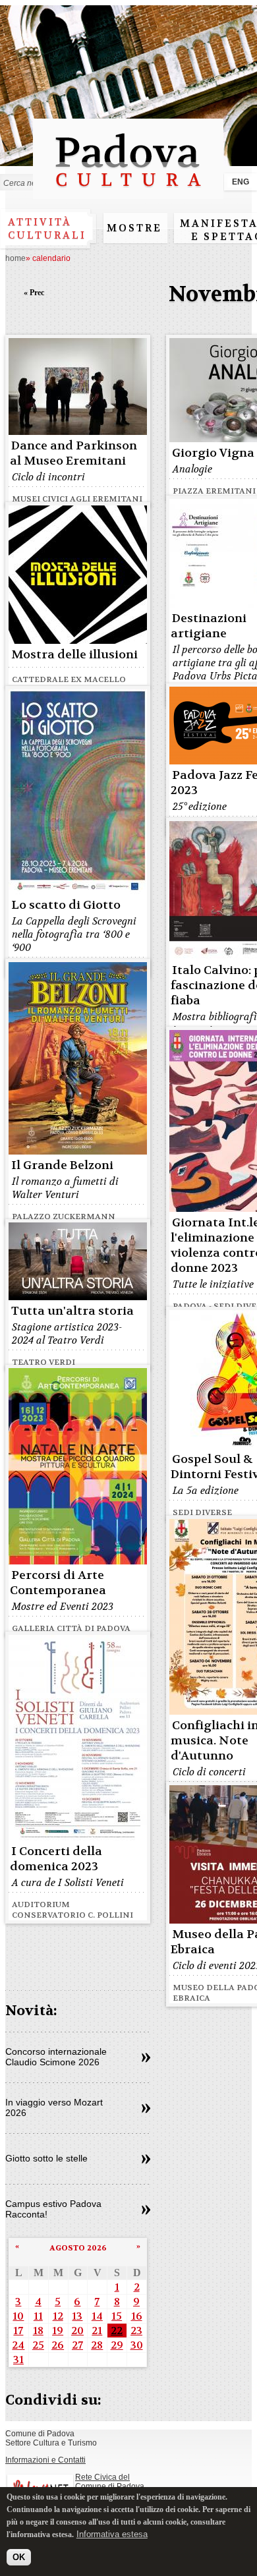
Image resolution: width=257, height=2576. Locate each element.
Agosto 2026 (78, 2248)
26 (58, 2345)
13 (77, 2316)
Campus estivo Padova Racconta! (53, 2209)
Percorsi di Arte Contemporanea (58, 1583)
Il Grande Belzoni (62, 1165)
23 (136, 2331)
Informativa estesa (112, 2534)
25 (38, 2345)
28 (97, 2345)
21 (97, 2331)
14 (97, 2316)
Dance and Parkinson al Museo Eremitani (73, 453)
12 (58, 2316)
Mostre (134, 228)
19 (58, 2331)
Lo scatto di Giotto (66, 905)
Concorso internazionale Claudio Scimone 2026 (56, 2057)
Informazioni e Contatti (45, 2460)
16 (137, 2316)
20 (77, 2331)
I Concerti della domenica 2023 (56, 1859)
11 (38, 2316)
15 (117, 2316)
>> (146, 2058)
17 (18, 2331)
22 (117, 2331)
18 (38, 2331)
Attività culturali (47, 229)
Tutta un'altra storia (72, 1311)
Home (15, 258)
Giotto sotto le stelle (46, 2158)
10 (18, 2316)
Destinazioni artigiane (209, 626)
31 (18, 2360)
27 (77, 2345)
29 (117, 2345)
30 (137, 2345)
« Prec (34, 293)
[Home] (128, 193)
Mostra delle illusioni (74, 655)
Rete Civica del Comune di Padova (110, 2482)
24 (18, 2345)
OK (19, 2557)
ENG (241, 182)
